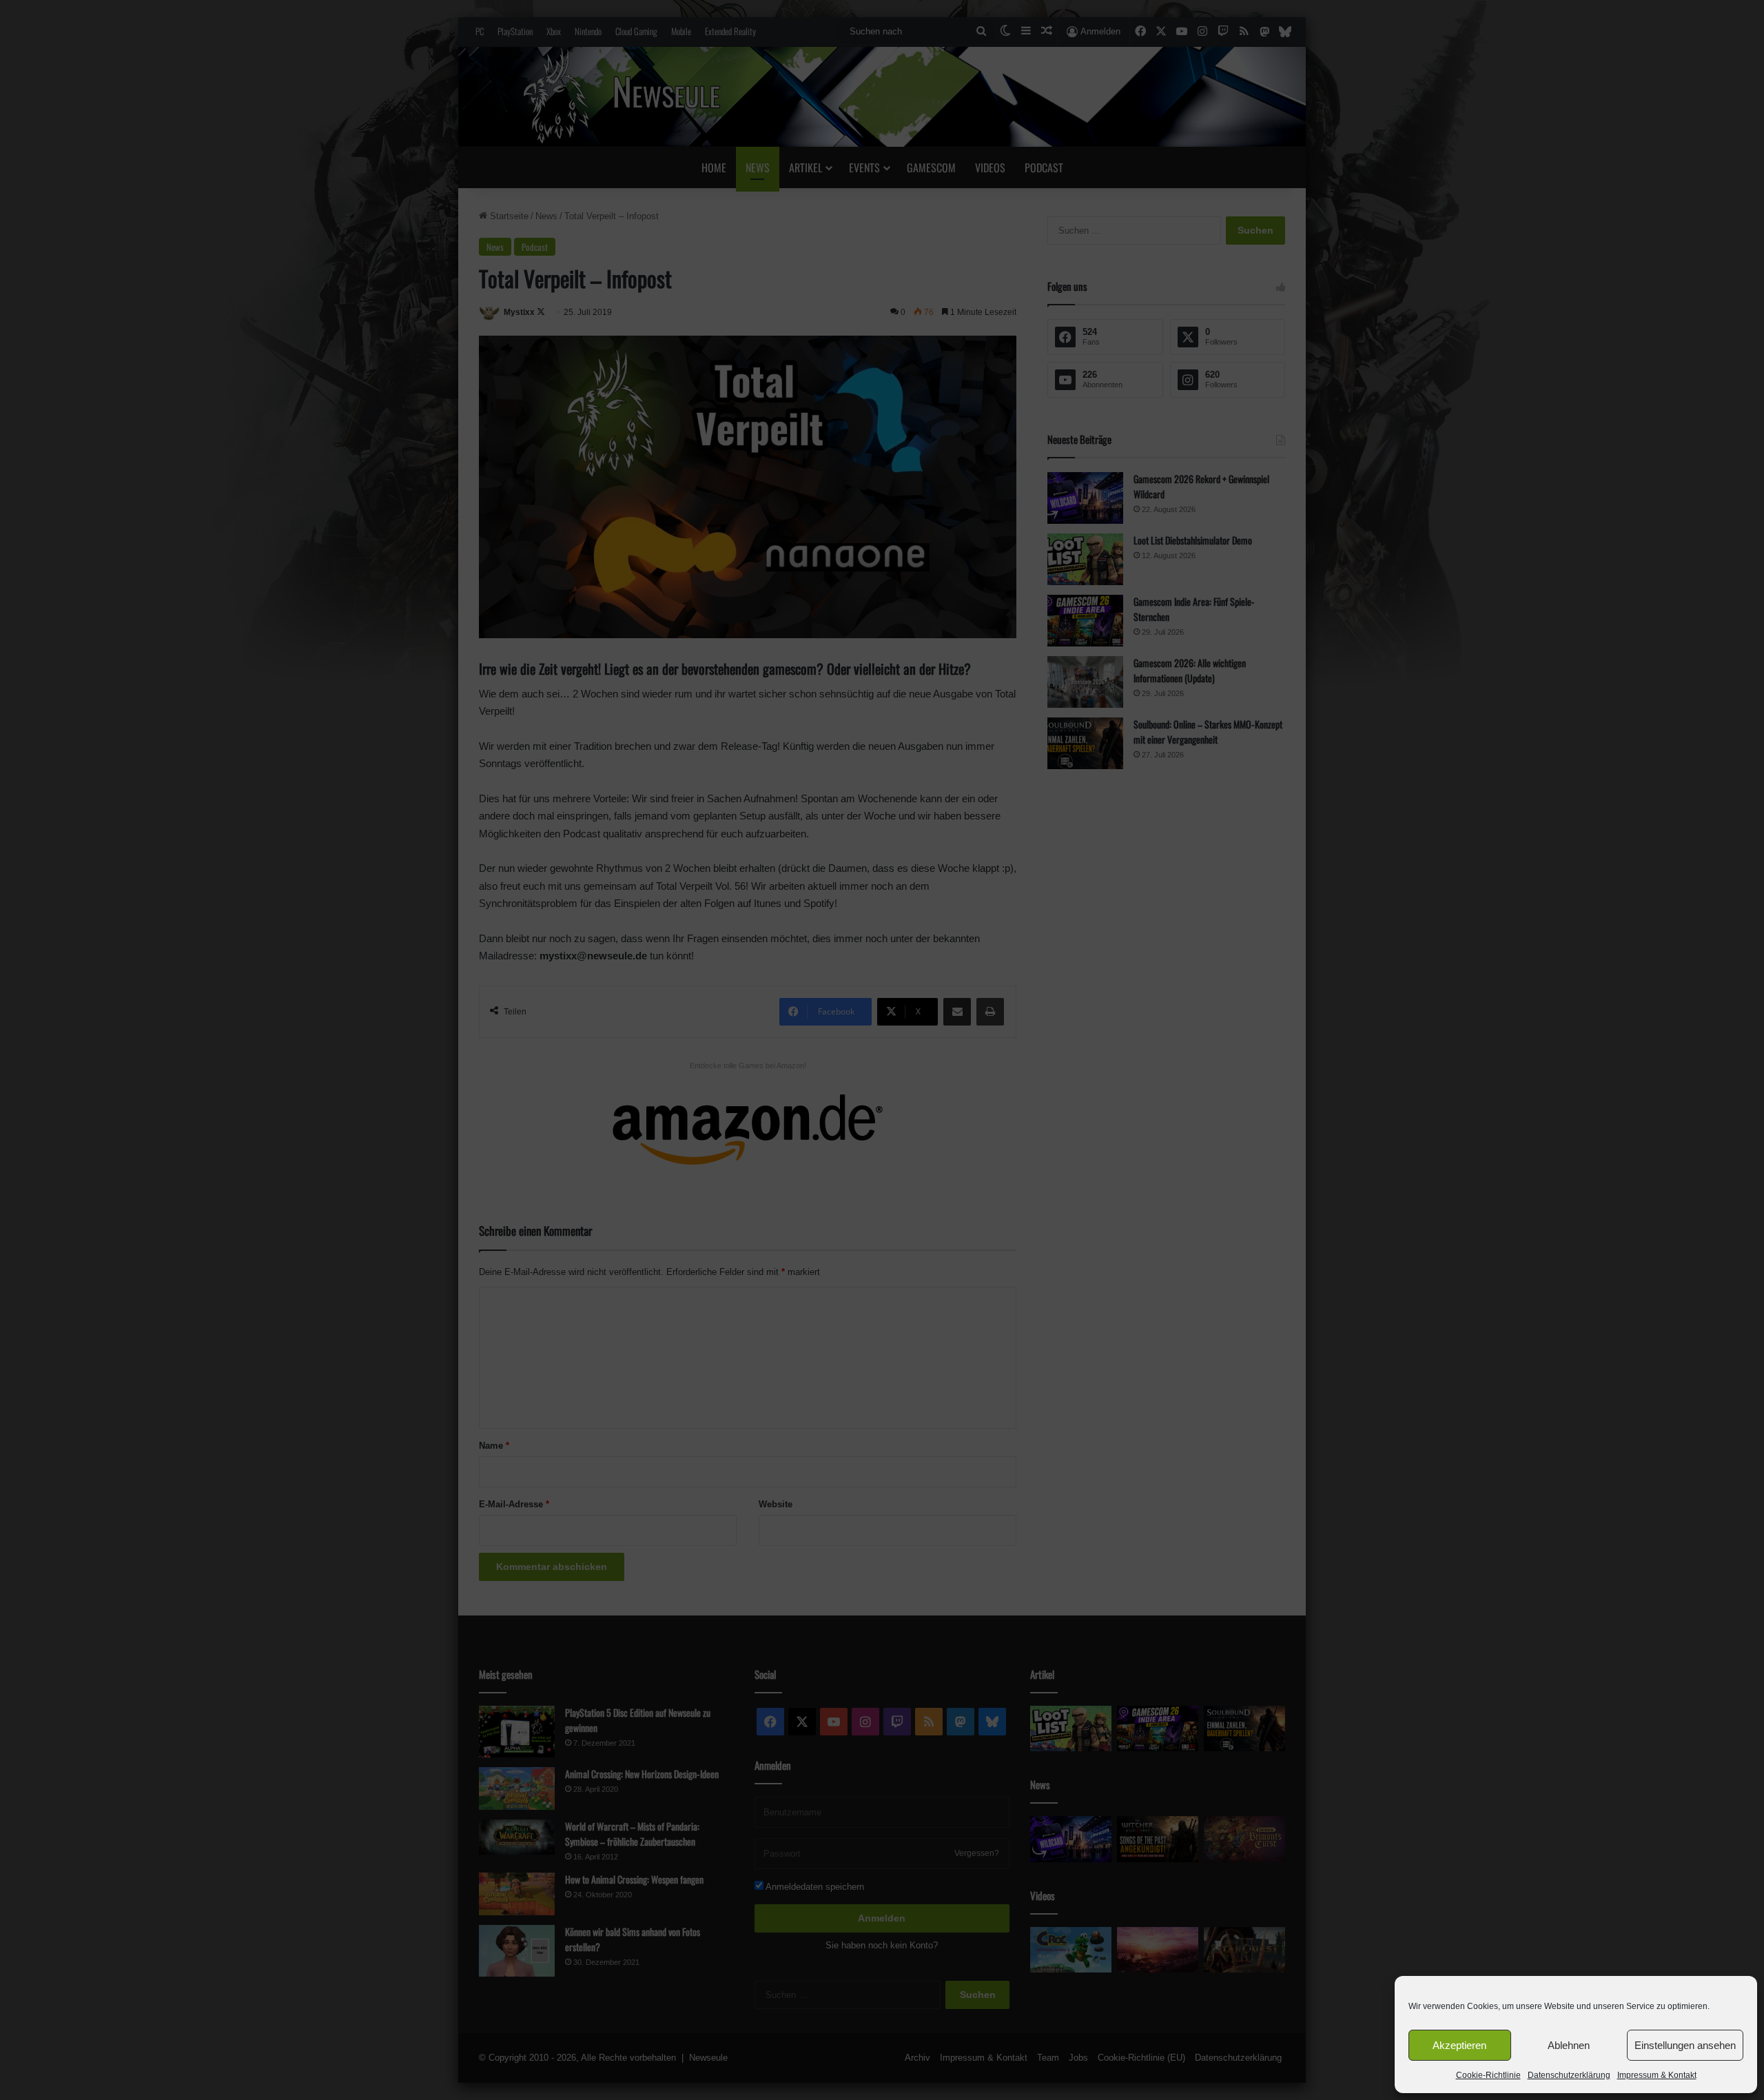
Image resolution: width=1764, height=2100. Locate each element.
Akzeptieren (1459, 2045)
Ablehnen (1569, 2045)
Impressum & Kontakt (1657, 2075)
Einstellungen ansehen (1685, 2045)
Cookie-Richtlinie (1488, 2075)
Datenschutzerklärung (1569, 2075)
